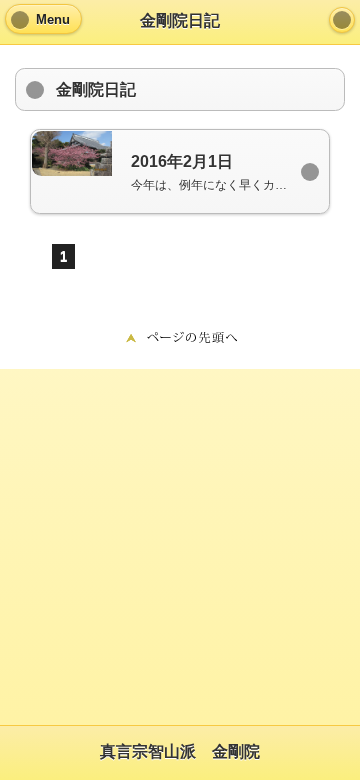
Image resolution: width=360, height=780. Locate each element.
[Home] (342, 20)
